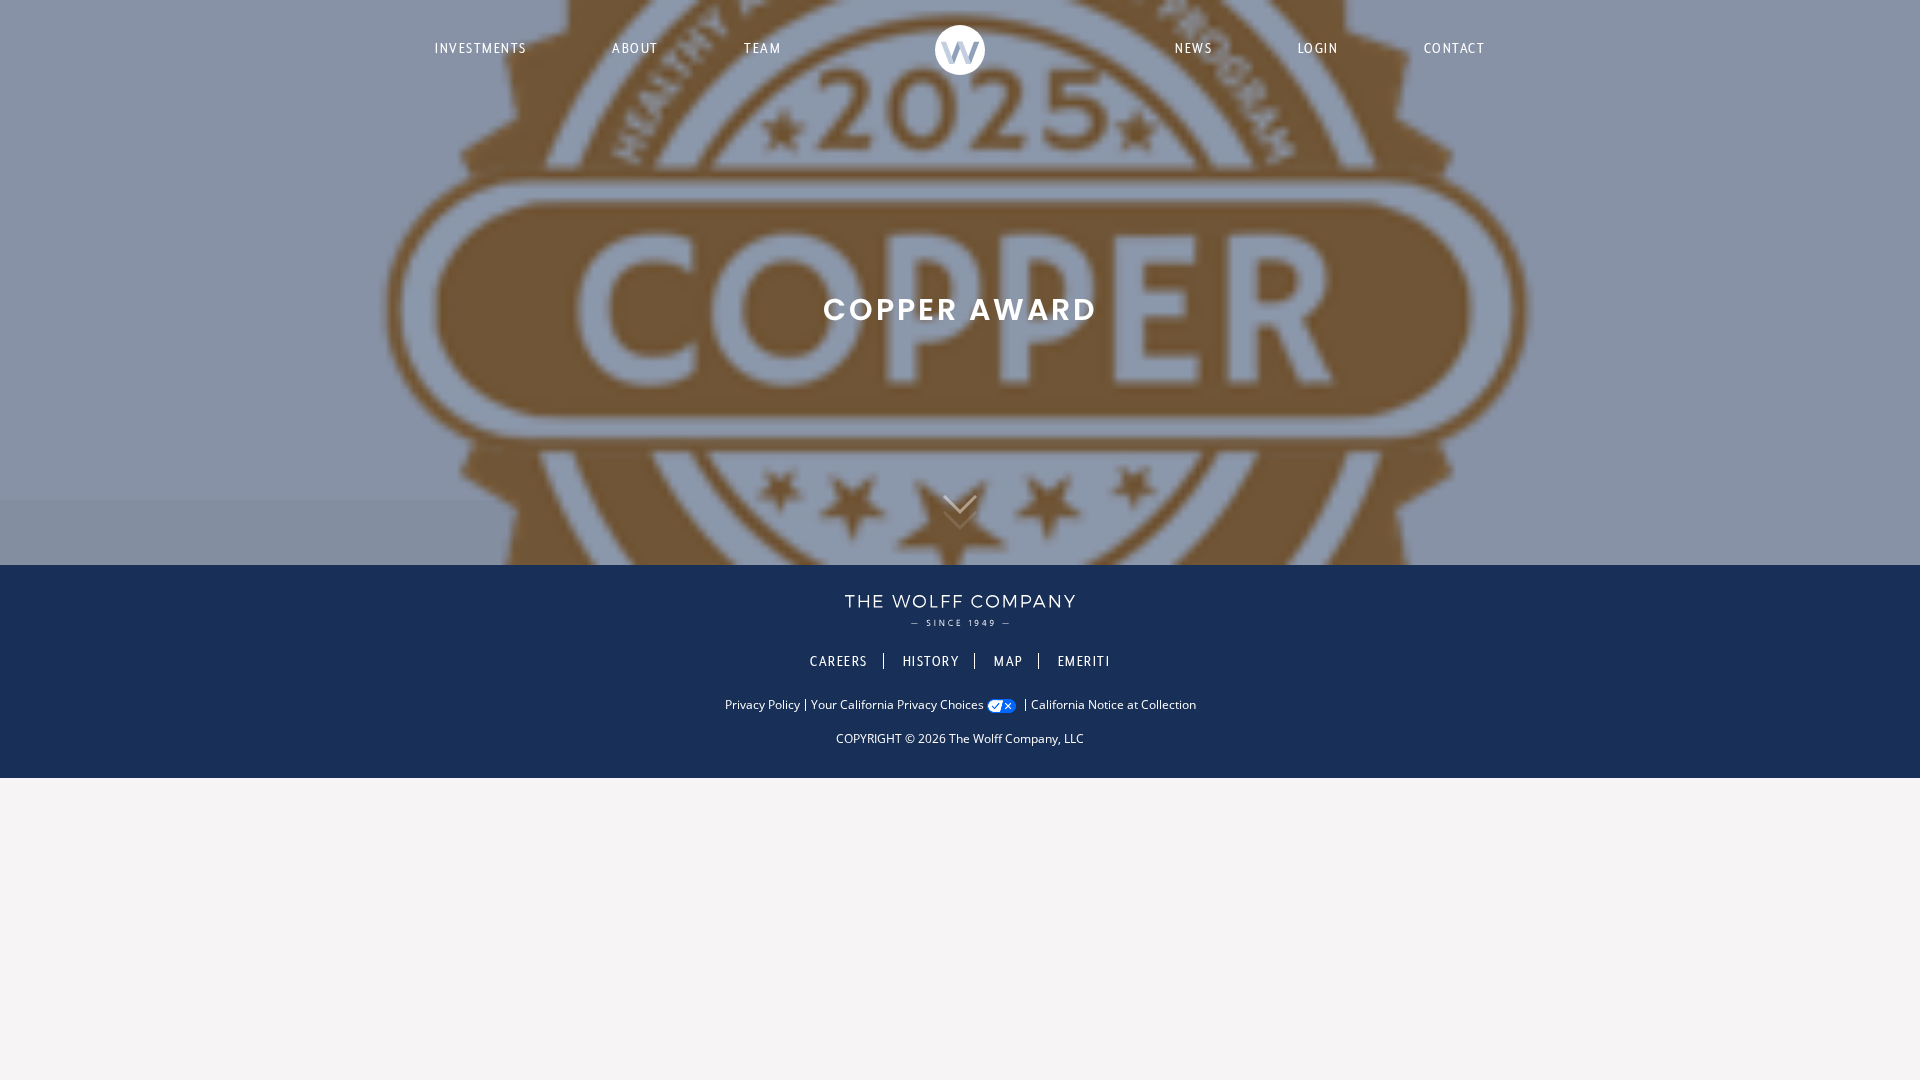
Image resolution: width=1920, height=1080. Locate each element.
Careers (839, 661)
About (635, 48)
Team (762, 48)
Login (1318, 48)
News (1193, 48)
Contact (1455, 48)
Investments (481, 48)
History (931, 661)
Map (1008, 661)
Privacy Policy (762, 705)
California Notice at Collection (1113, 705)
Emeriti (1084, 661)
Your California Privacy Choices (897, 705)
